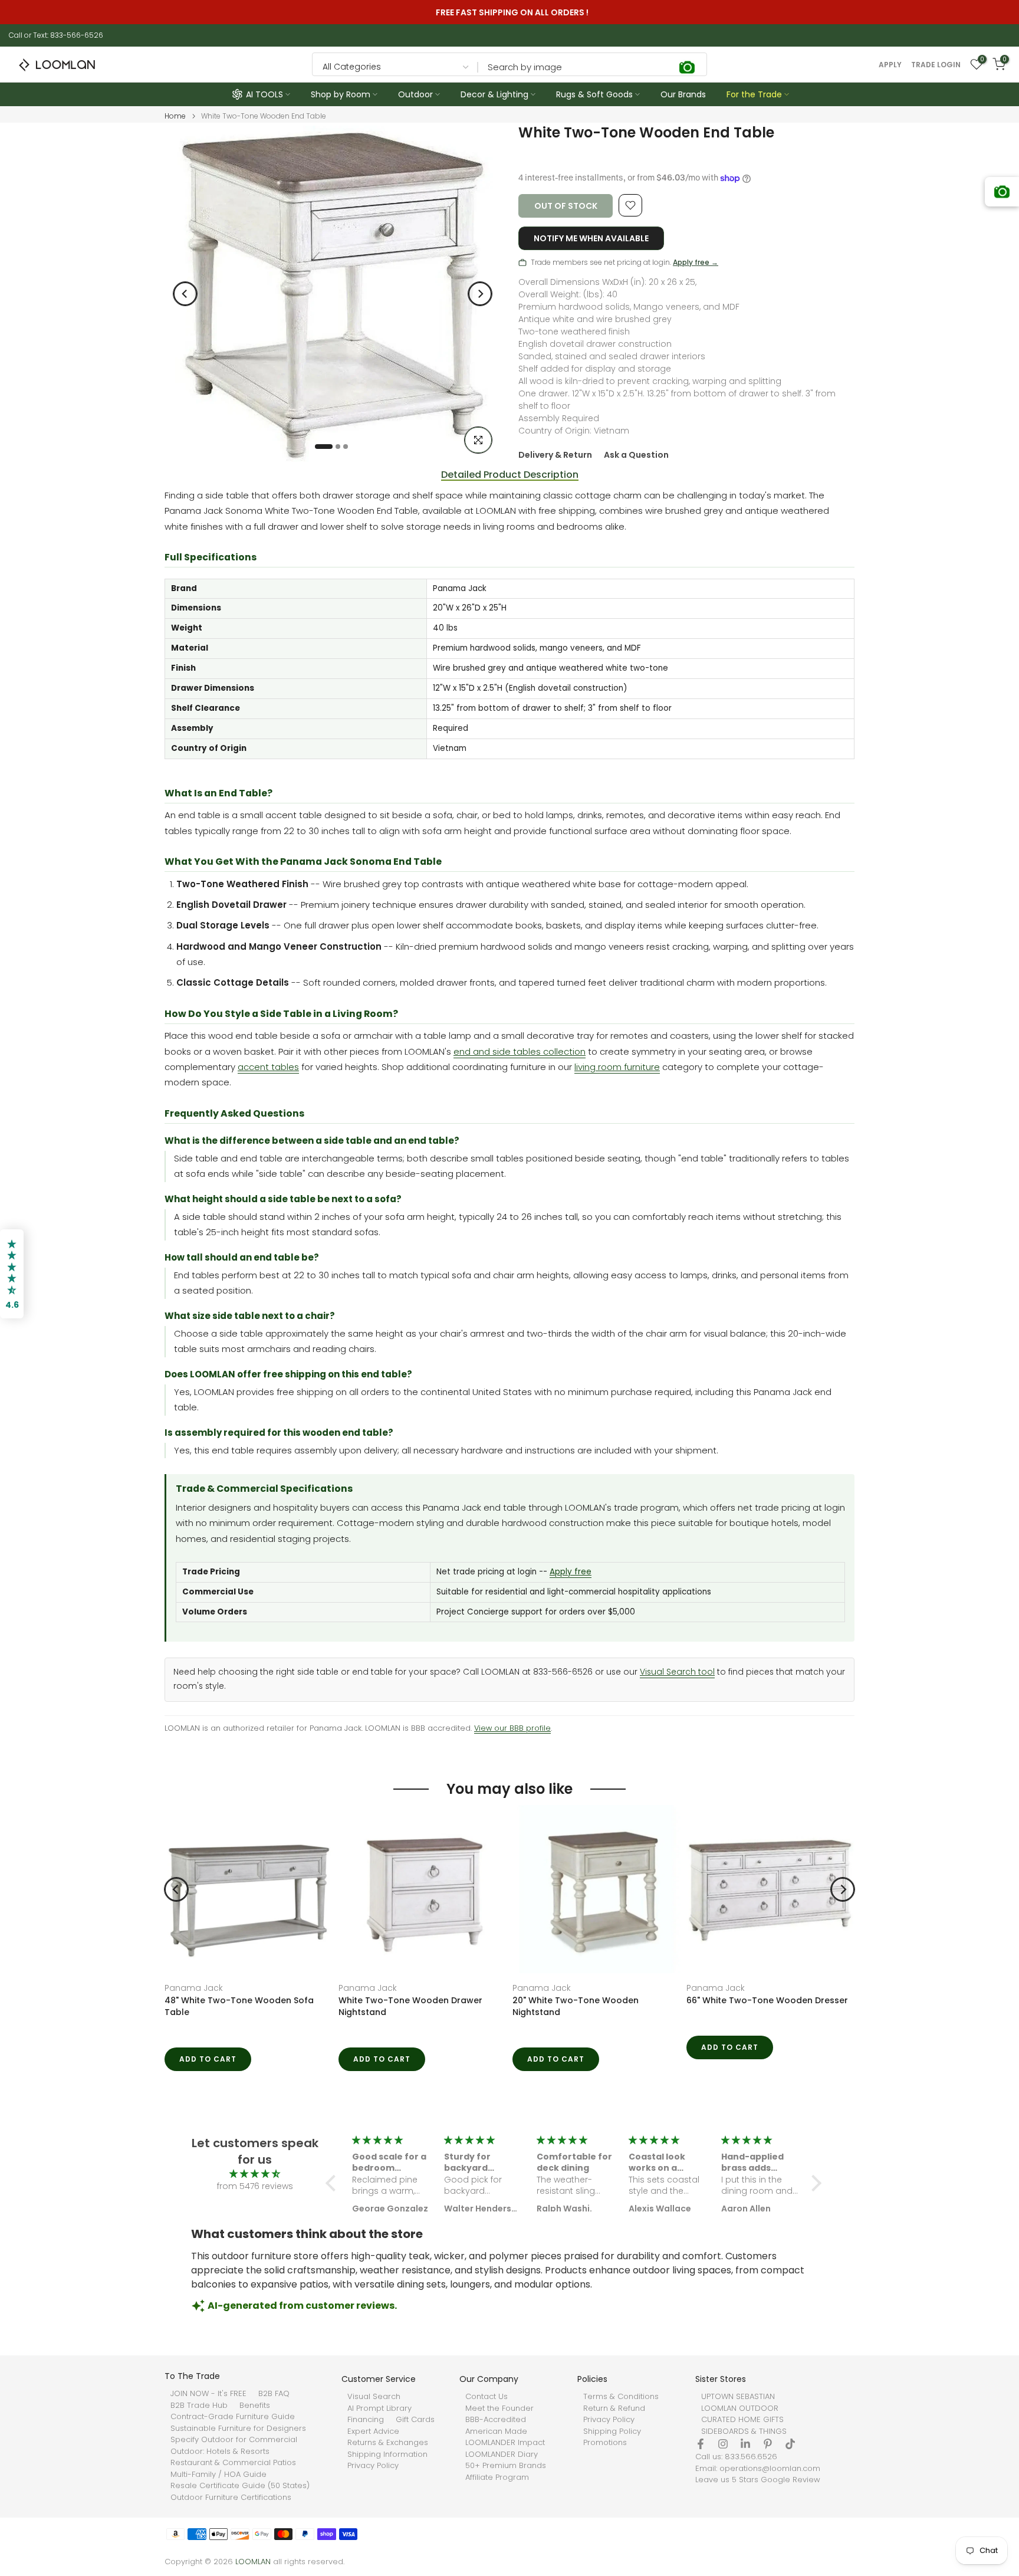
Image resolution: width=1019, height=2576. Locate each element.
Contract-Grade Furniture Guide (233, 2417)
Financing (366, 2420)
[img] (255, 2174)
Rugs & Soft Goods (594, 94)
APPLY (890, 65)
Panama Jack (194, 1988)
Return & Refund (614, 2408)
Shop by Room (341, 94)
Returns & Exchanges (388, 2443)
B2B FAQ (274, 2394)
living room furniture (617, 1067)
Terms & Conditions (621, 2397)
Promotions (605, 2443)
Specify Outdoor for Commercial (234, 2440)
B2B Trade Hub (199, 2406)
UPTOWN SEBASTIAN (738, 2397)
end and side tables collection (520, 1051)
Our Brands (683, 94)
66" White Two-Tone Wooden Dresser (767, 2000)
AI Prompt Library (379, 2408)
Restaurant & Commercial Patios (233, 2463)
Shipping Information (387, 2454)
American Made (496, 2431)
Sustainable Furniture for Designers (238, 2429)
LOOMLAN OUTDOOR (740, 2408)
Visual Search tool (677, 1672)
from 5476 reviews (255, 2186)
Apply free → (696, 262)
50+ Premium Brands (506, 2466)
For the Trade (754, 94)
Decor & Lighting (494, 94)
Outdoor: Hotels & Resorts (220, 2452)
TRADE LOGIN (936, 65)
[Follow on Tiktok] (790, 2444)
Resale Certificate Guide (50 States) (240, 2486)
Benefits (255, 2406)
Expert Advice (373, 2431)
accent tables (268, 1067)
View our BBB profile (512, 1728)
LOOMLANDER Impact (505, 2443)
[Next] (480, 294)
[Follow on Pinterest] (768, 2444)
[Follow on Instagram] (723, 2444)
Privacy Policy (373, 2466)
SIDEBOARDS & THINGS (744, 2431)
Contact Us (487, 2397)
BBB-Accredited (496, 2420)
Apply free (571, 1572)
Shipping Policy (612, 2431)
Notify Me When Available (591, 238)
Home (175, 116)
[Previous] (185, 294)
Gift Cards (415, 2420)
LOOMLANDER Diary (502, 2454)
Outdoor (415, 94)
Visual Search (374, 2397)
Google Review (790, 2480)
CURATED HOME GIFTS (742, 2420)
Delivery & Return (555, 455)
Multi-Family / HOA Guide (218, 2475)
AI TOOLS (264, 94)
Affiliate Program (497, 2477)
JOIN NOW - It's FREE (208, 2394)
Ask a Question (636, 455)
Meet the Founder (499, 2408)
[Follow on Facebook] (701, 2444)
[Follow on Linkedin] (745, 2444)
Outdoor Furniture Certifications (231, 2498)
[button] (334, 2183)
